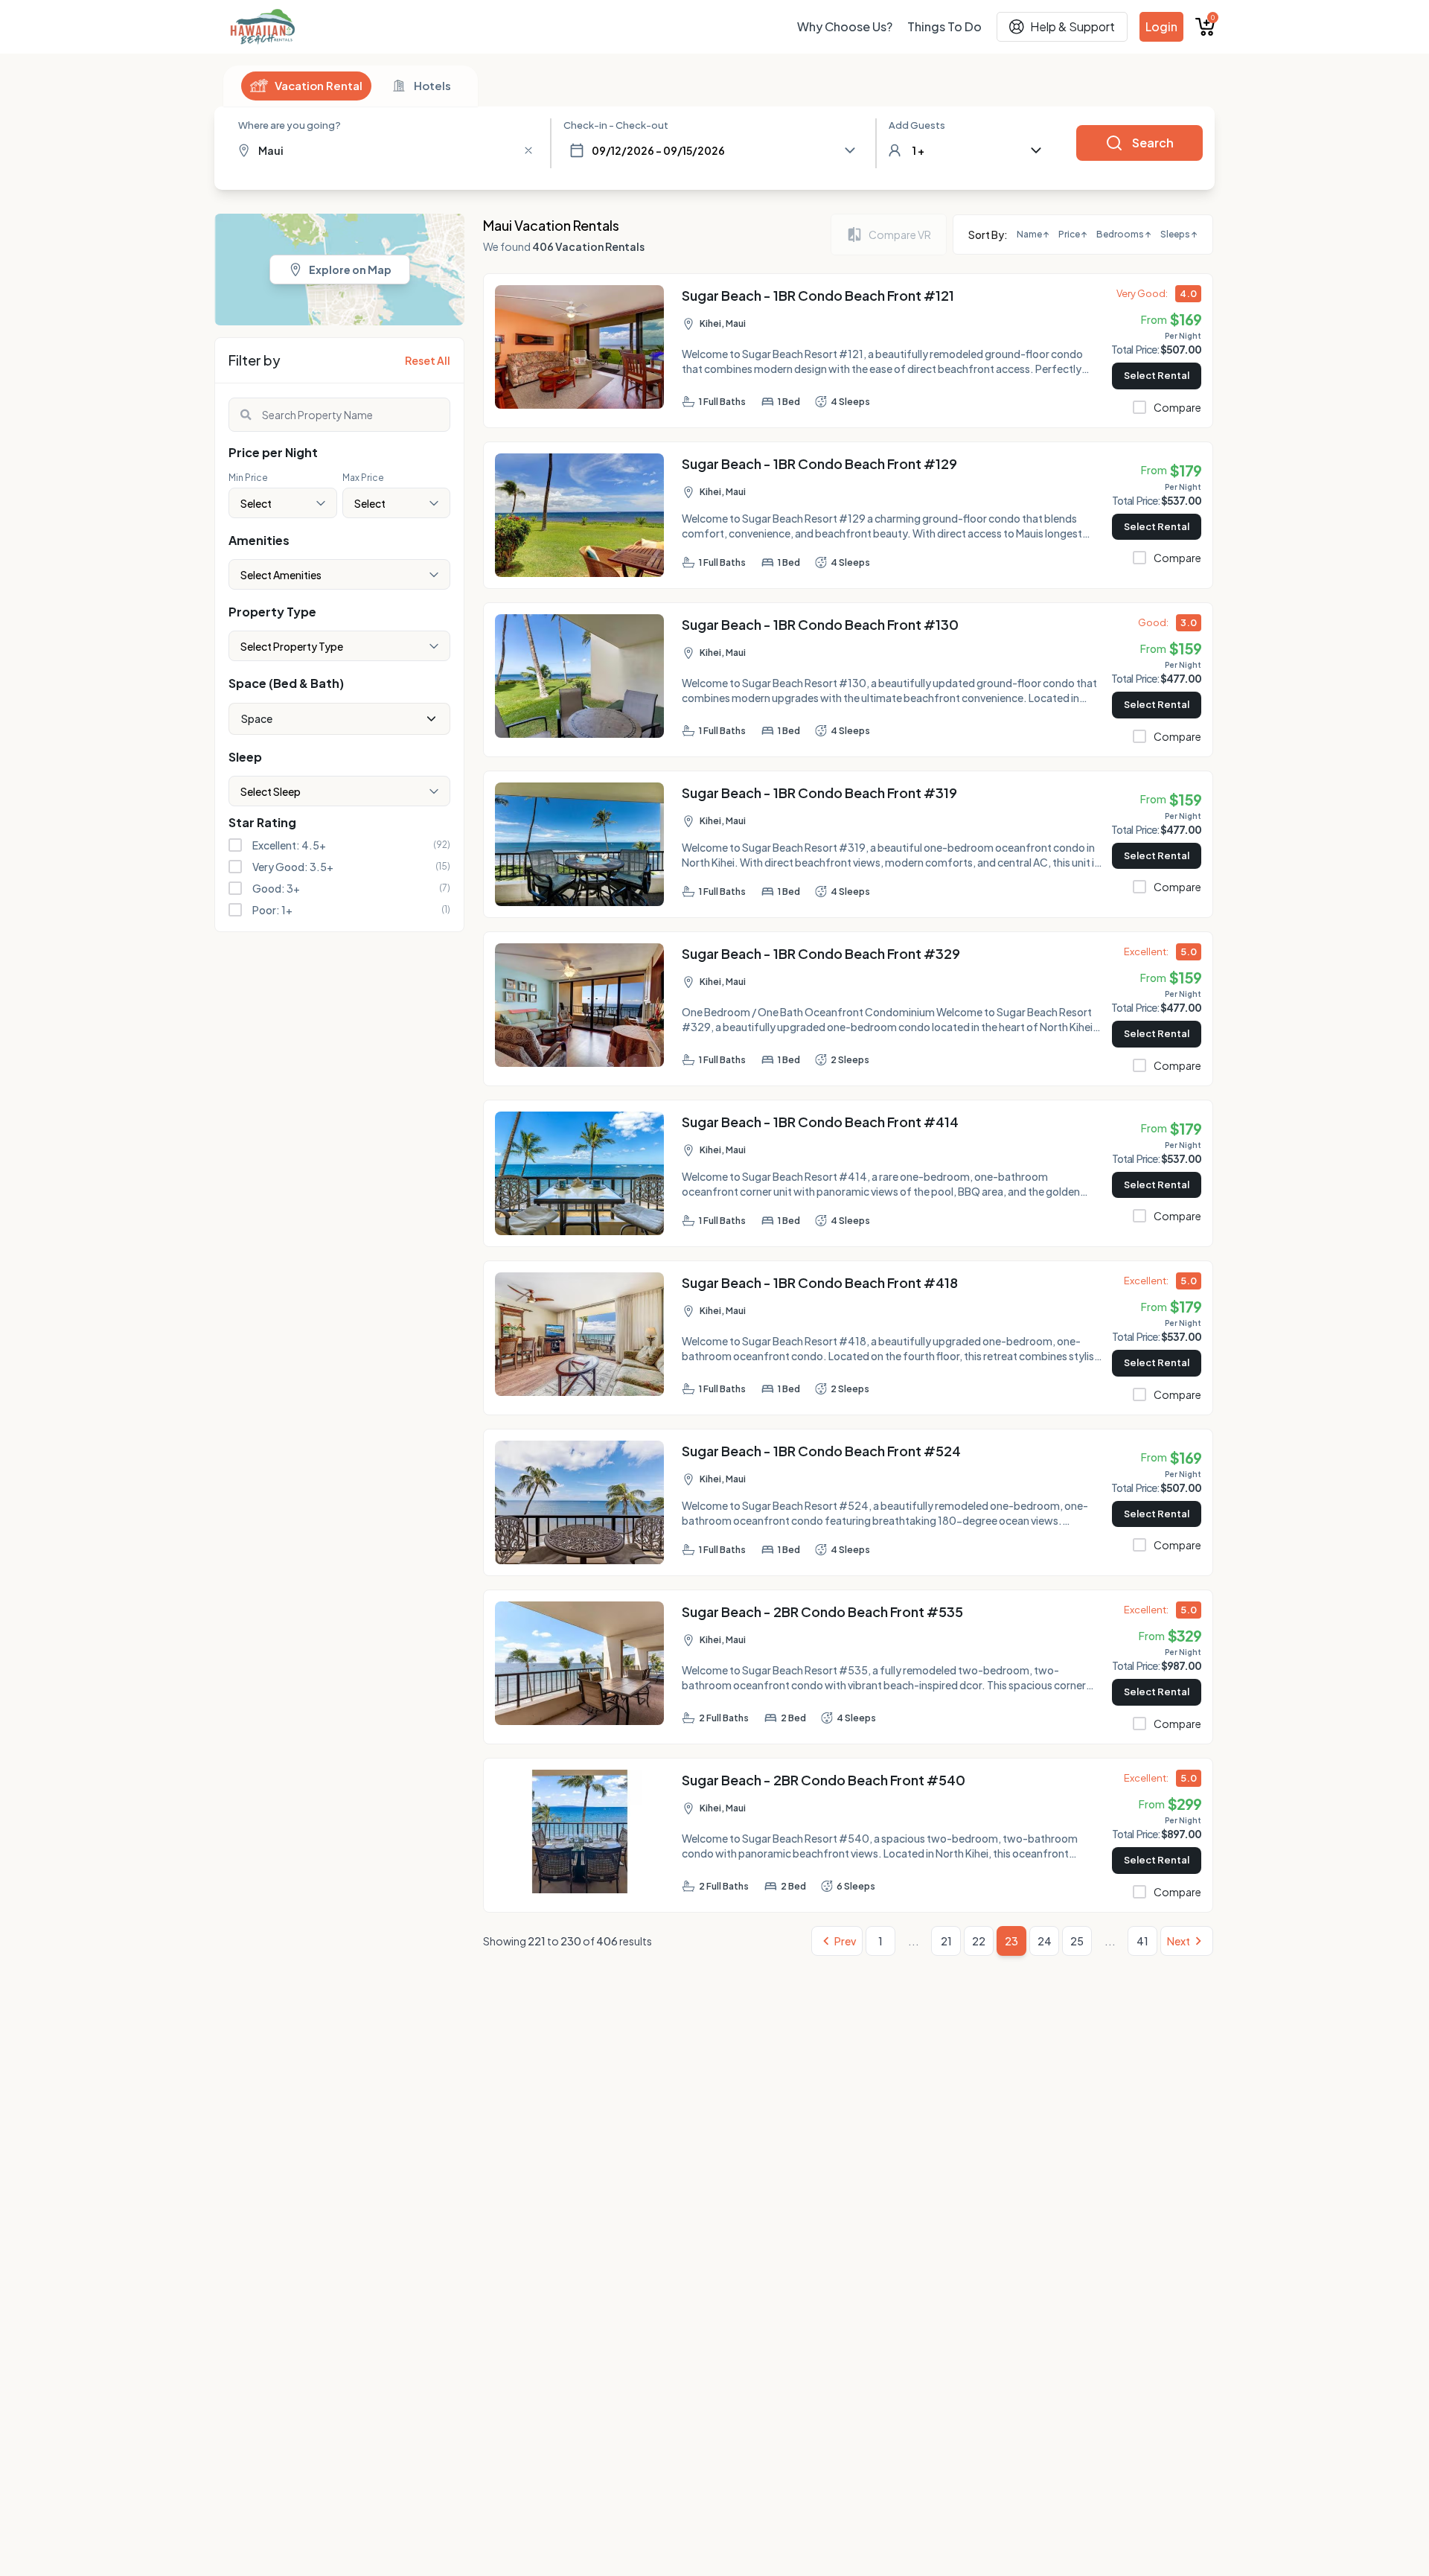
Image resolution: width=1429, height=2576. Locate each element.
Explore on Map (350, 270)
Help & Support (1072, 26)
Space (257, 718)
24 (1045, 1941)
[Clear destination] (528, 150)
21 (946, 1941)
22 (979, 1941)
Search (1153, 143)
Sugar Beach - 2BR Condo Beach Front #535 (822, 1611)
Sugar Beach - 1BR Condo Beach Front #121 (818, 295)
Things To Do (944, 26)
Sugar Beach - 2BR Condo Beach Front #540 (824, 1780)
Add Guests (917, 125)
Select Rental (1157, 375)
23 (1011, 1941)
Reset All (428, 360)
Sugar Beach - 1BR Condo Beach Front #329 (821, 953)
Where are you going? (290, 125)
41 (1142, 1941)
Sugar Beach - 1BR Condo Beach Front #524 (821, 1451)
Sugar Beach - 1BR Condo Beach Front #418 (820, 1282)
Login (1161, 26)
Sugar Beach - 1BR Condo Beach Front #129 (819, 463)
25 (1077, 1941)
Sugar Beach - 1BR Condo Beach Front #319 (819, 793)
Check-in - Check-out (616, 125)
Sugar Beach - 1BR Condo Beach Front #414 (820, 1122)
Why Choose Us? (845, 26)
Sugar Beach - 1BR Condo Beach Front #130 (820, 624)
